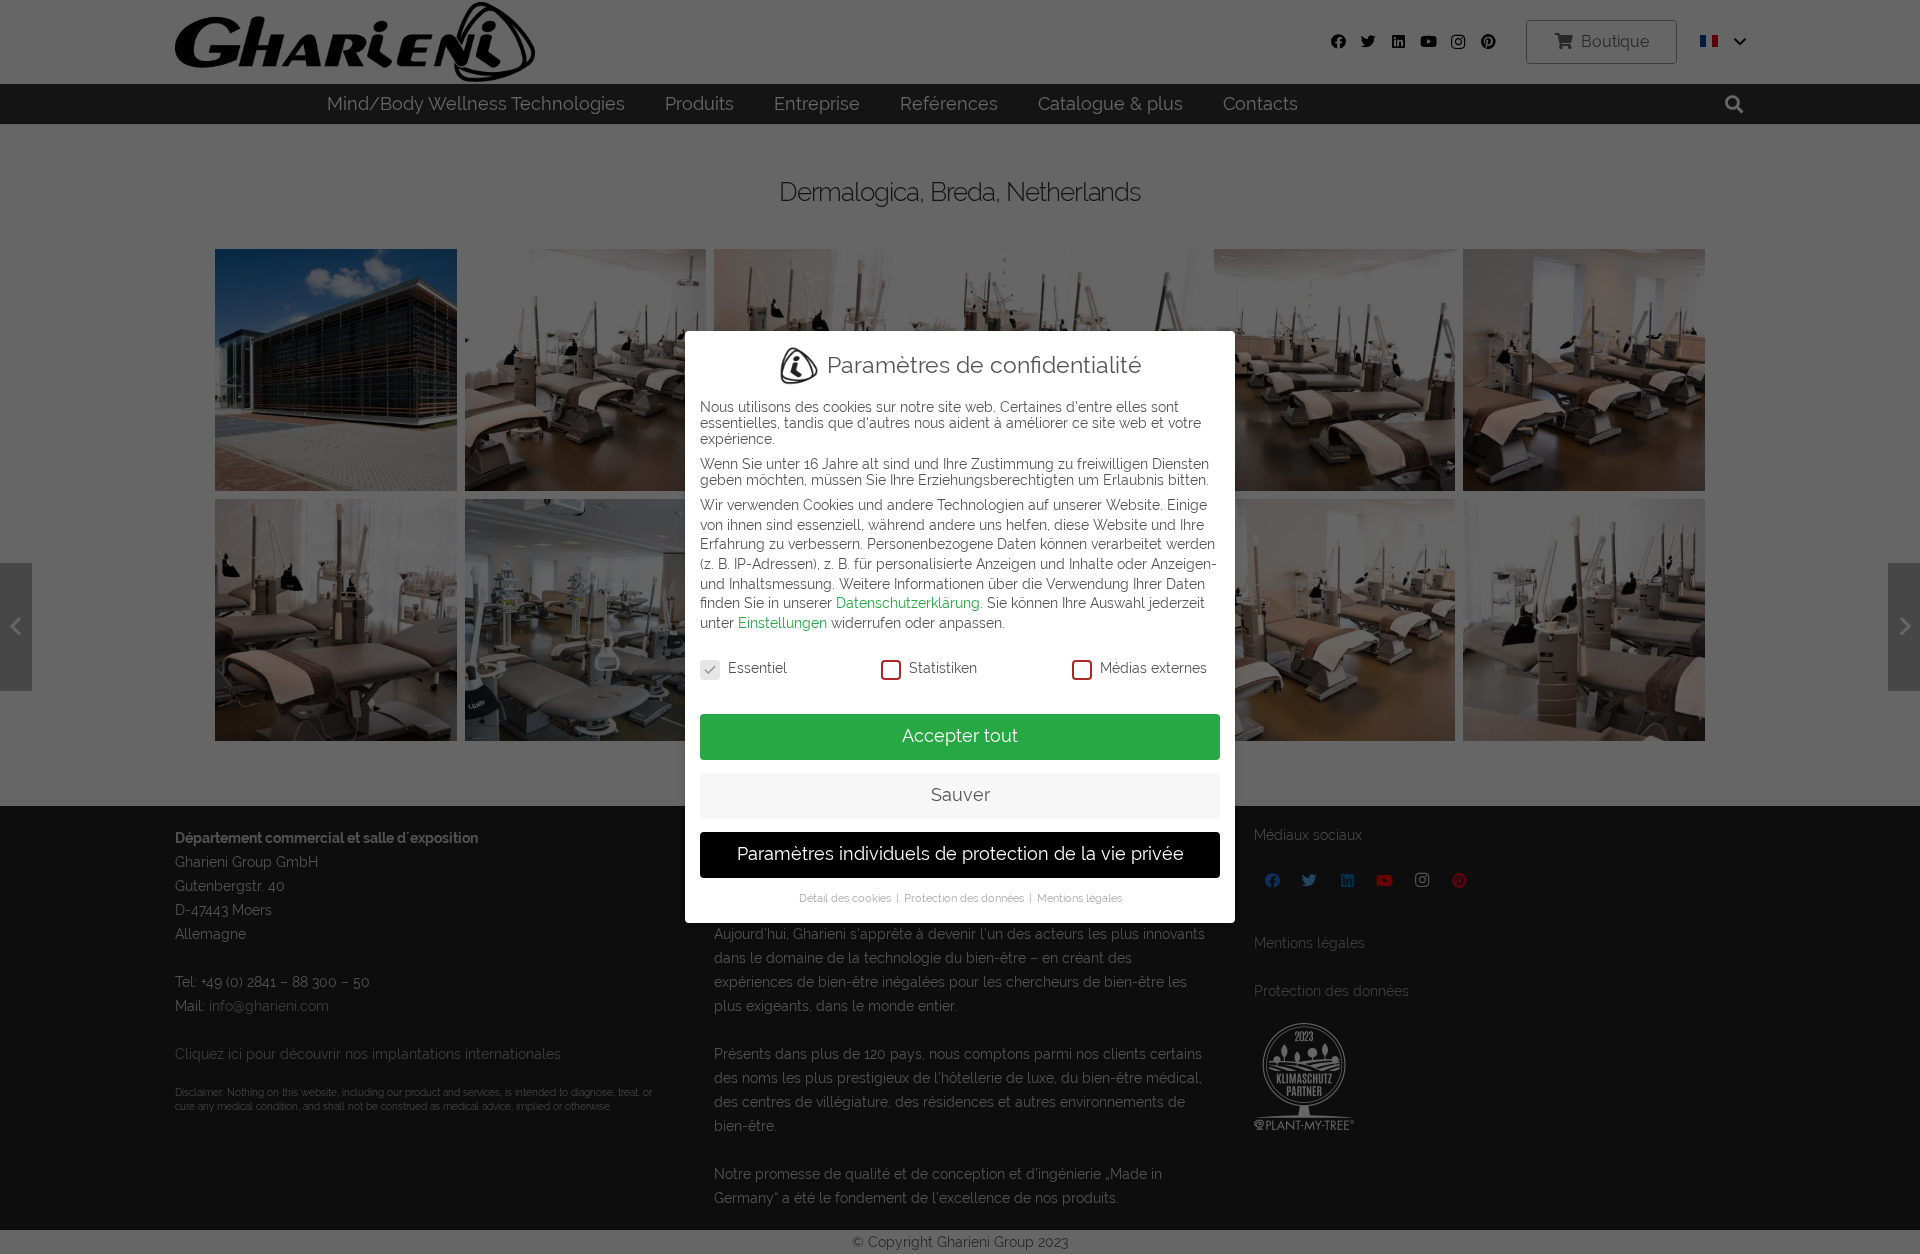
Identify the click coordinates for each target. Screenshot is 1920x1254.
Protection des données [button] (965, 898)
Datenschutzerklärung (908, 603)
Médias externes (1153, 668)
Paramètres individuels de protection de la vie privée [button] (960, 854)
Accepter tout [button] (960, 736)
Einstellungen (782, 623)
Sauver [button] (960, 795)
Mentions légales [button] (1079, 898)
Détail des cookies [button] (846, 898)
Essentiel (757, 668)
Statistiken (943, 668)
